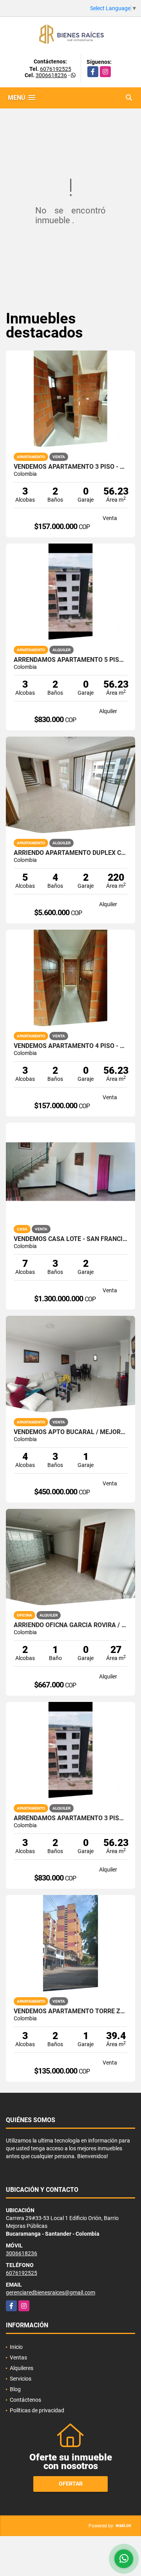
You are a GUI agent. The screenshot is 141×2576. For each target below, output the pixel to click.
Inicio (16, 2347)
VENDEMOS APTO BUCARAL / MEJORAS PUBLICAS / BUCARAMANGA (70, 1432)
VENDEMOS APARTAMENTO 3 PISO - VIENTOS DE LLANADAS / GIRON (70, 467)
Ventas (18, 2357)
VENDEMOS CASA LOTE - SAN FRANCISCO (70, 1239)
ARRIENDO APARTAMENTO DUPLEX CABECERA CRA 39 (70, 853)
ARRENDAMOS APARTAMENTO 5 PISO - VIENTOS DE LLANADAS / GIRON (70, 660)
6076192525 (56, 69)
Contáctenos (25, 2400)
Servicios (21, 2379)
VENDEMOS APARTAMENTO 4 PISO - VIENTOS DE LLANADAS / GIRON (70, 1046)
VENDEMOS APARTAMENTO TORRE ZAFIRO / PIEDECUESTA (70, 2011)
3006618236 (51, 75)
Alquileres (22, 2368)
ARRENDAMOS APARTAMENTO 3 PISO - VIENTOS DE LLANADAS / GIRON (70, 1818)
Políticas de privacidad (37, 2410)
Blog (15, 2389)
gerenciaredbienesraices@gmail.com (51, 2292)
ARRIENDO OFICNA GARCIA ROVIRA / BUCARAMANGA (70, 1625)
